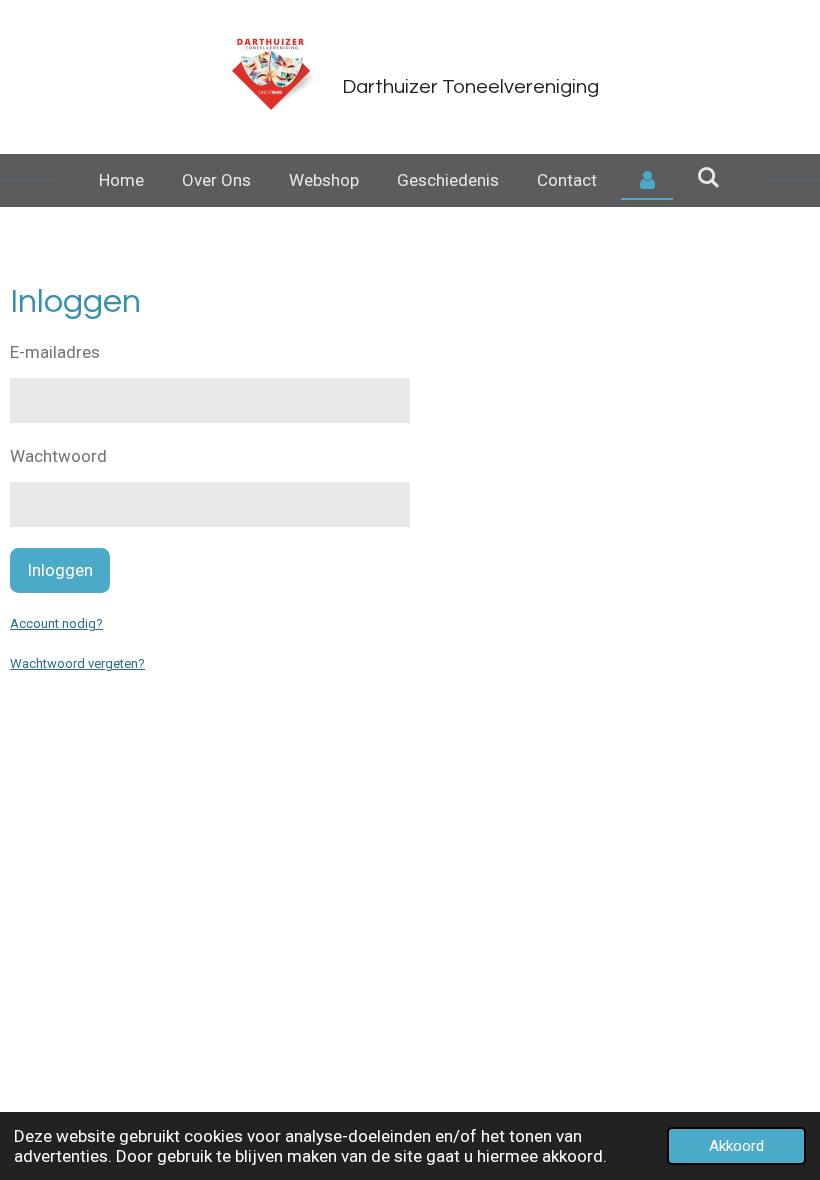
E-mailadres (55, 352)
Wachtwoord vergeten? (77, 663)
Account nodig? (56, 623)
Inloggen (60, 570)
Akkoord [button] (736, 1146)
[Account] (647, 181)
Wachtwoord (58, 456)
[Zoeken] (709, 178)
